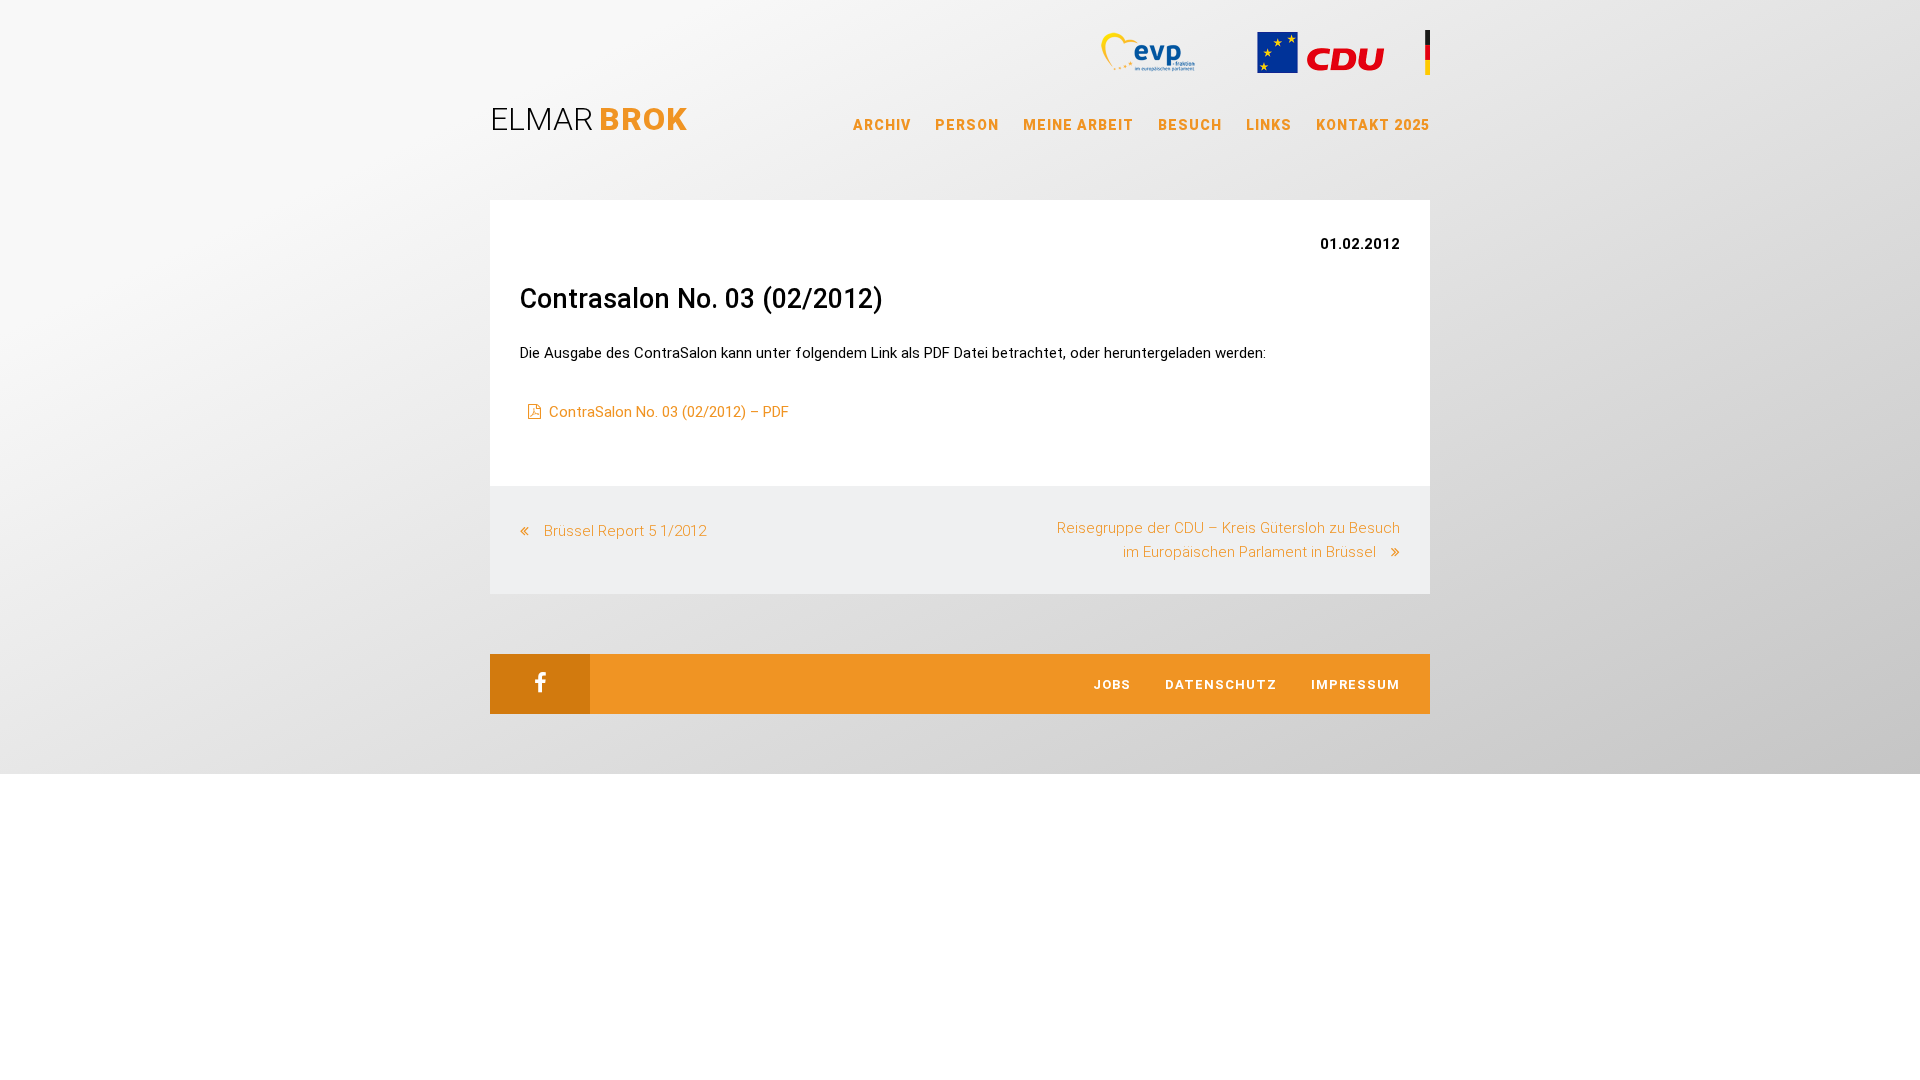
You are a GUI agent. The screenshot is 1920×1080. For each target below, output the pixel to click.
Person (967, 125)
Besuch (1190, 125)
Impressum (1355, 684)
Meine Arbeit (1078, 125)
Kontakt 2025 (1373, 125)
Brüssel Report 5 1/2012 (625, 531)
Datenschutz (1221, 684)
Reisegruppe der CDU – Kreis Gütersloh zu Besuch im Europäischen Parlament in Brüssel (1228, 540)
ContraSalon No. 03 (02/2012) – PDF (669, 412)
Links (1269, 125)
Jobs (1112, 684)
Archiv (882, 125)
